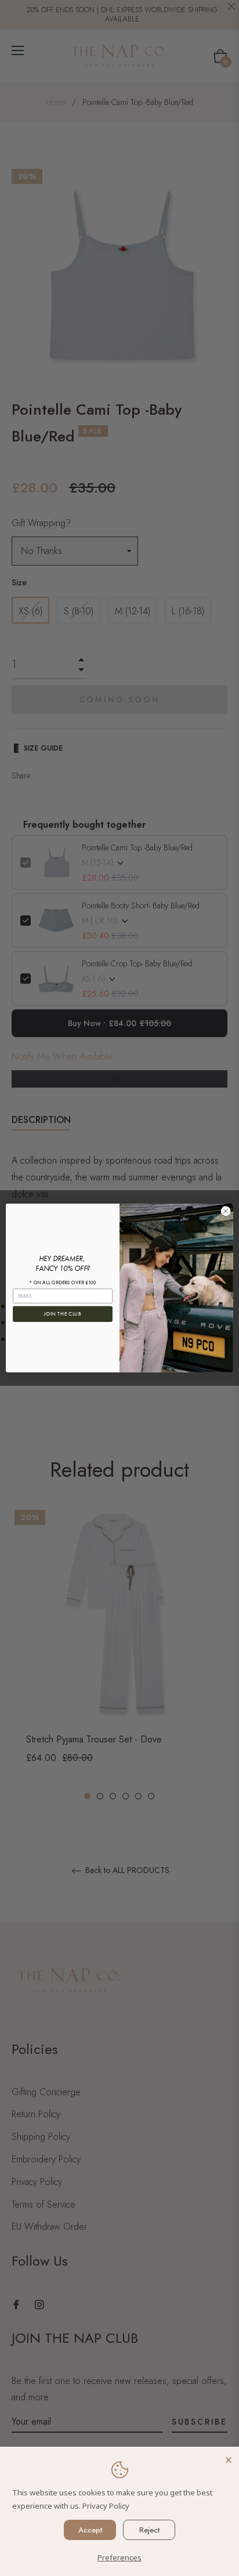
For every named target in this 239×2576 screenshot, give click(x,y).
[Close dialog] (226, 1211)
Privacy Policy (106, 2506)
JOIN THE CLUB (63, 1314)
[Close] (229, 2457)
